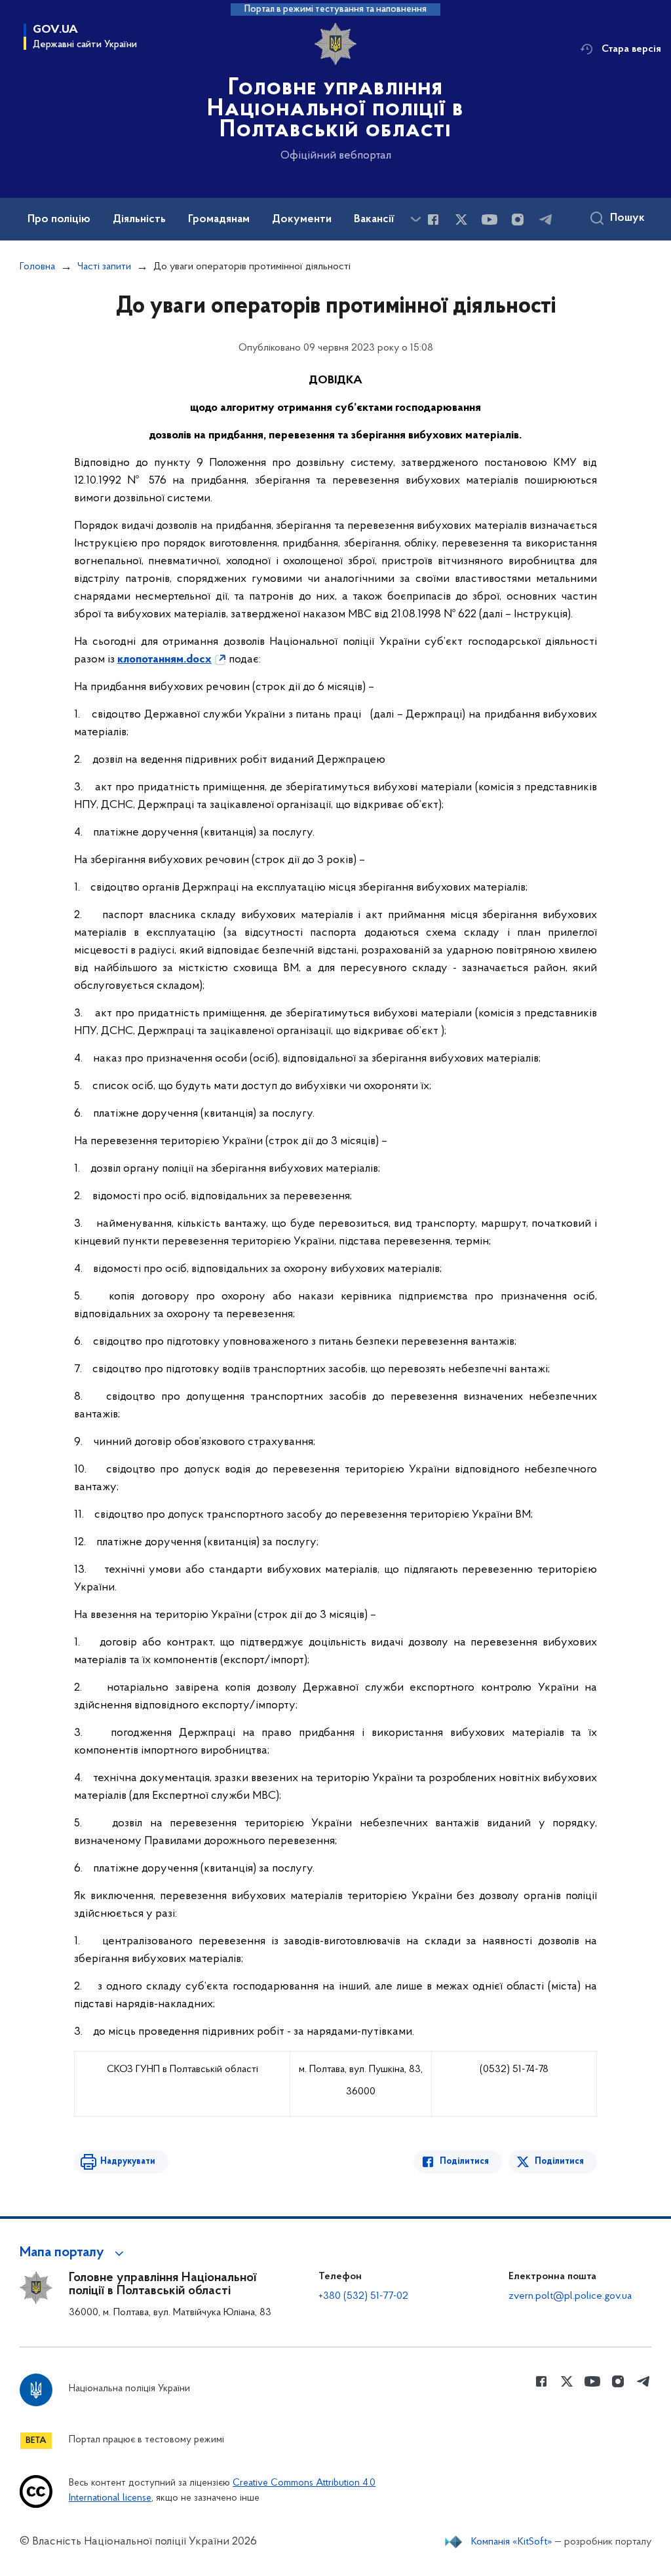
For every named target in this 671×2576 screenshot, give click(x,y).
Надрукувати (128, 2162)
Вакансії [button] (374, 220)
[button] (74, 2253)
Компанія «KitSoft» (512, 2542)
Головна (37, 267)
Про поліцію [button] (59, 220)
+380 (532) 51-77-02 (363, 2296)
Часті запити (104, 267)
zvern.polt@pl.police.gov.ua (570, 2296)
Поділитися (464, 2162)
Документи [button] (302, 220)
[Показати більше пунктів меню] (415, 219)
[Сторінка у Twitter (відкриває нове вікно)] (461, 220)
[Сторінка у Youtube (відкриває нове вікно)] (489, 220)
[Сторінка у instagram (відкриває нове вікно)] (518, 220)
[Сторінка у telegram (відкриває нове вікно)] (546, 220)
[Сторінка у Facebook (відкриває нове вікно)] (433, 220)
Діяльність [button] (139, 220)
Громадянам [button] (219, 220)
